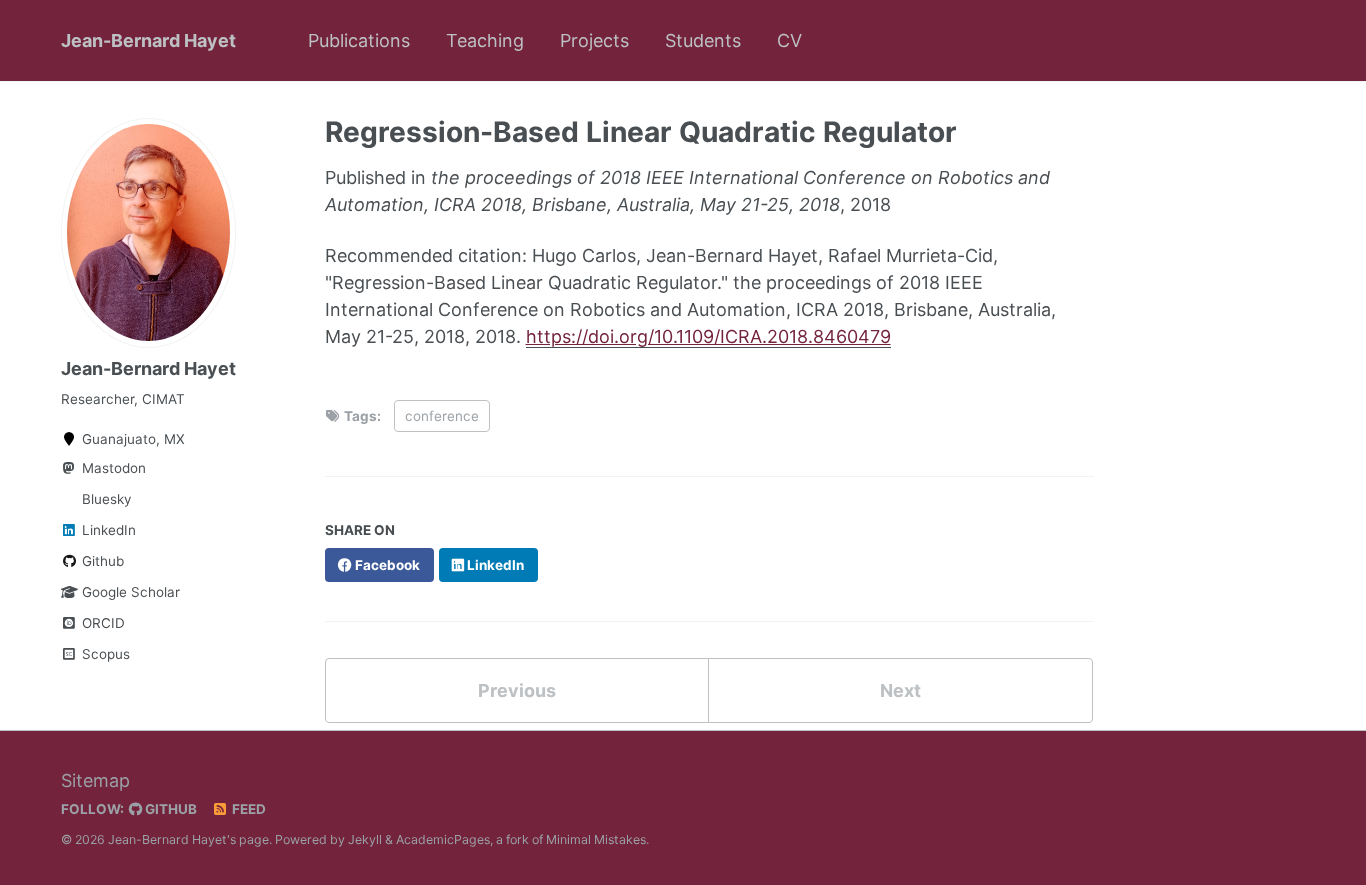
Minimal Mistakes (596, 839)
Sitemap (95, 780)
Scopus (104, 654)
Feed (247, 809)
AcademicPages (443, 839)
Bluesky (105, 499)
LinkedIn (107, 530)
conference (442, 416)
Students (703, 40)
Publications (359, 40)
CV (789, 40)
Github (101, 561)
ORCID (101, 623)
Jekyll (365, 839)
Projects (594, 40)
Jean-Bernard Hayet (148, 40)
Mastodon (112, 468)
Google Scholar (129, 592)
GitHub (169, 809)
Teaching (485, 40)
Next (900, 690)
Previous (517, 690)
